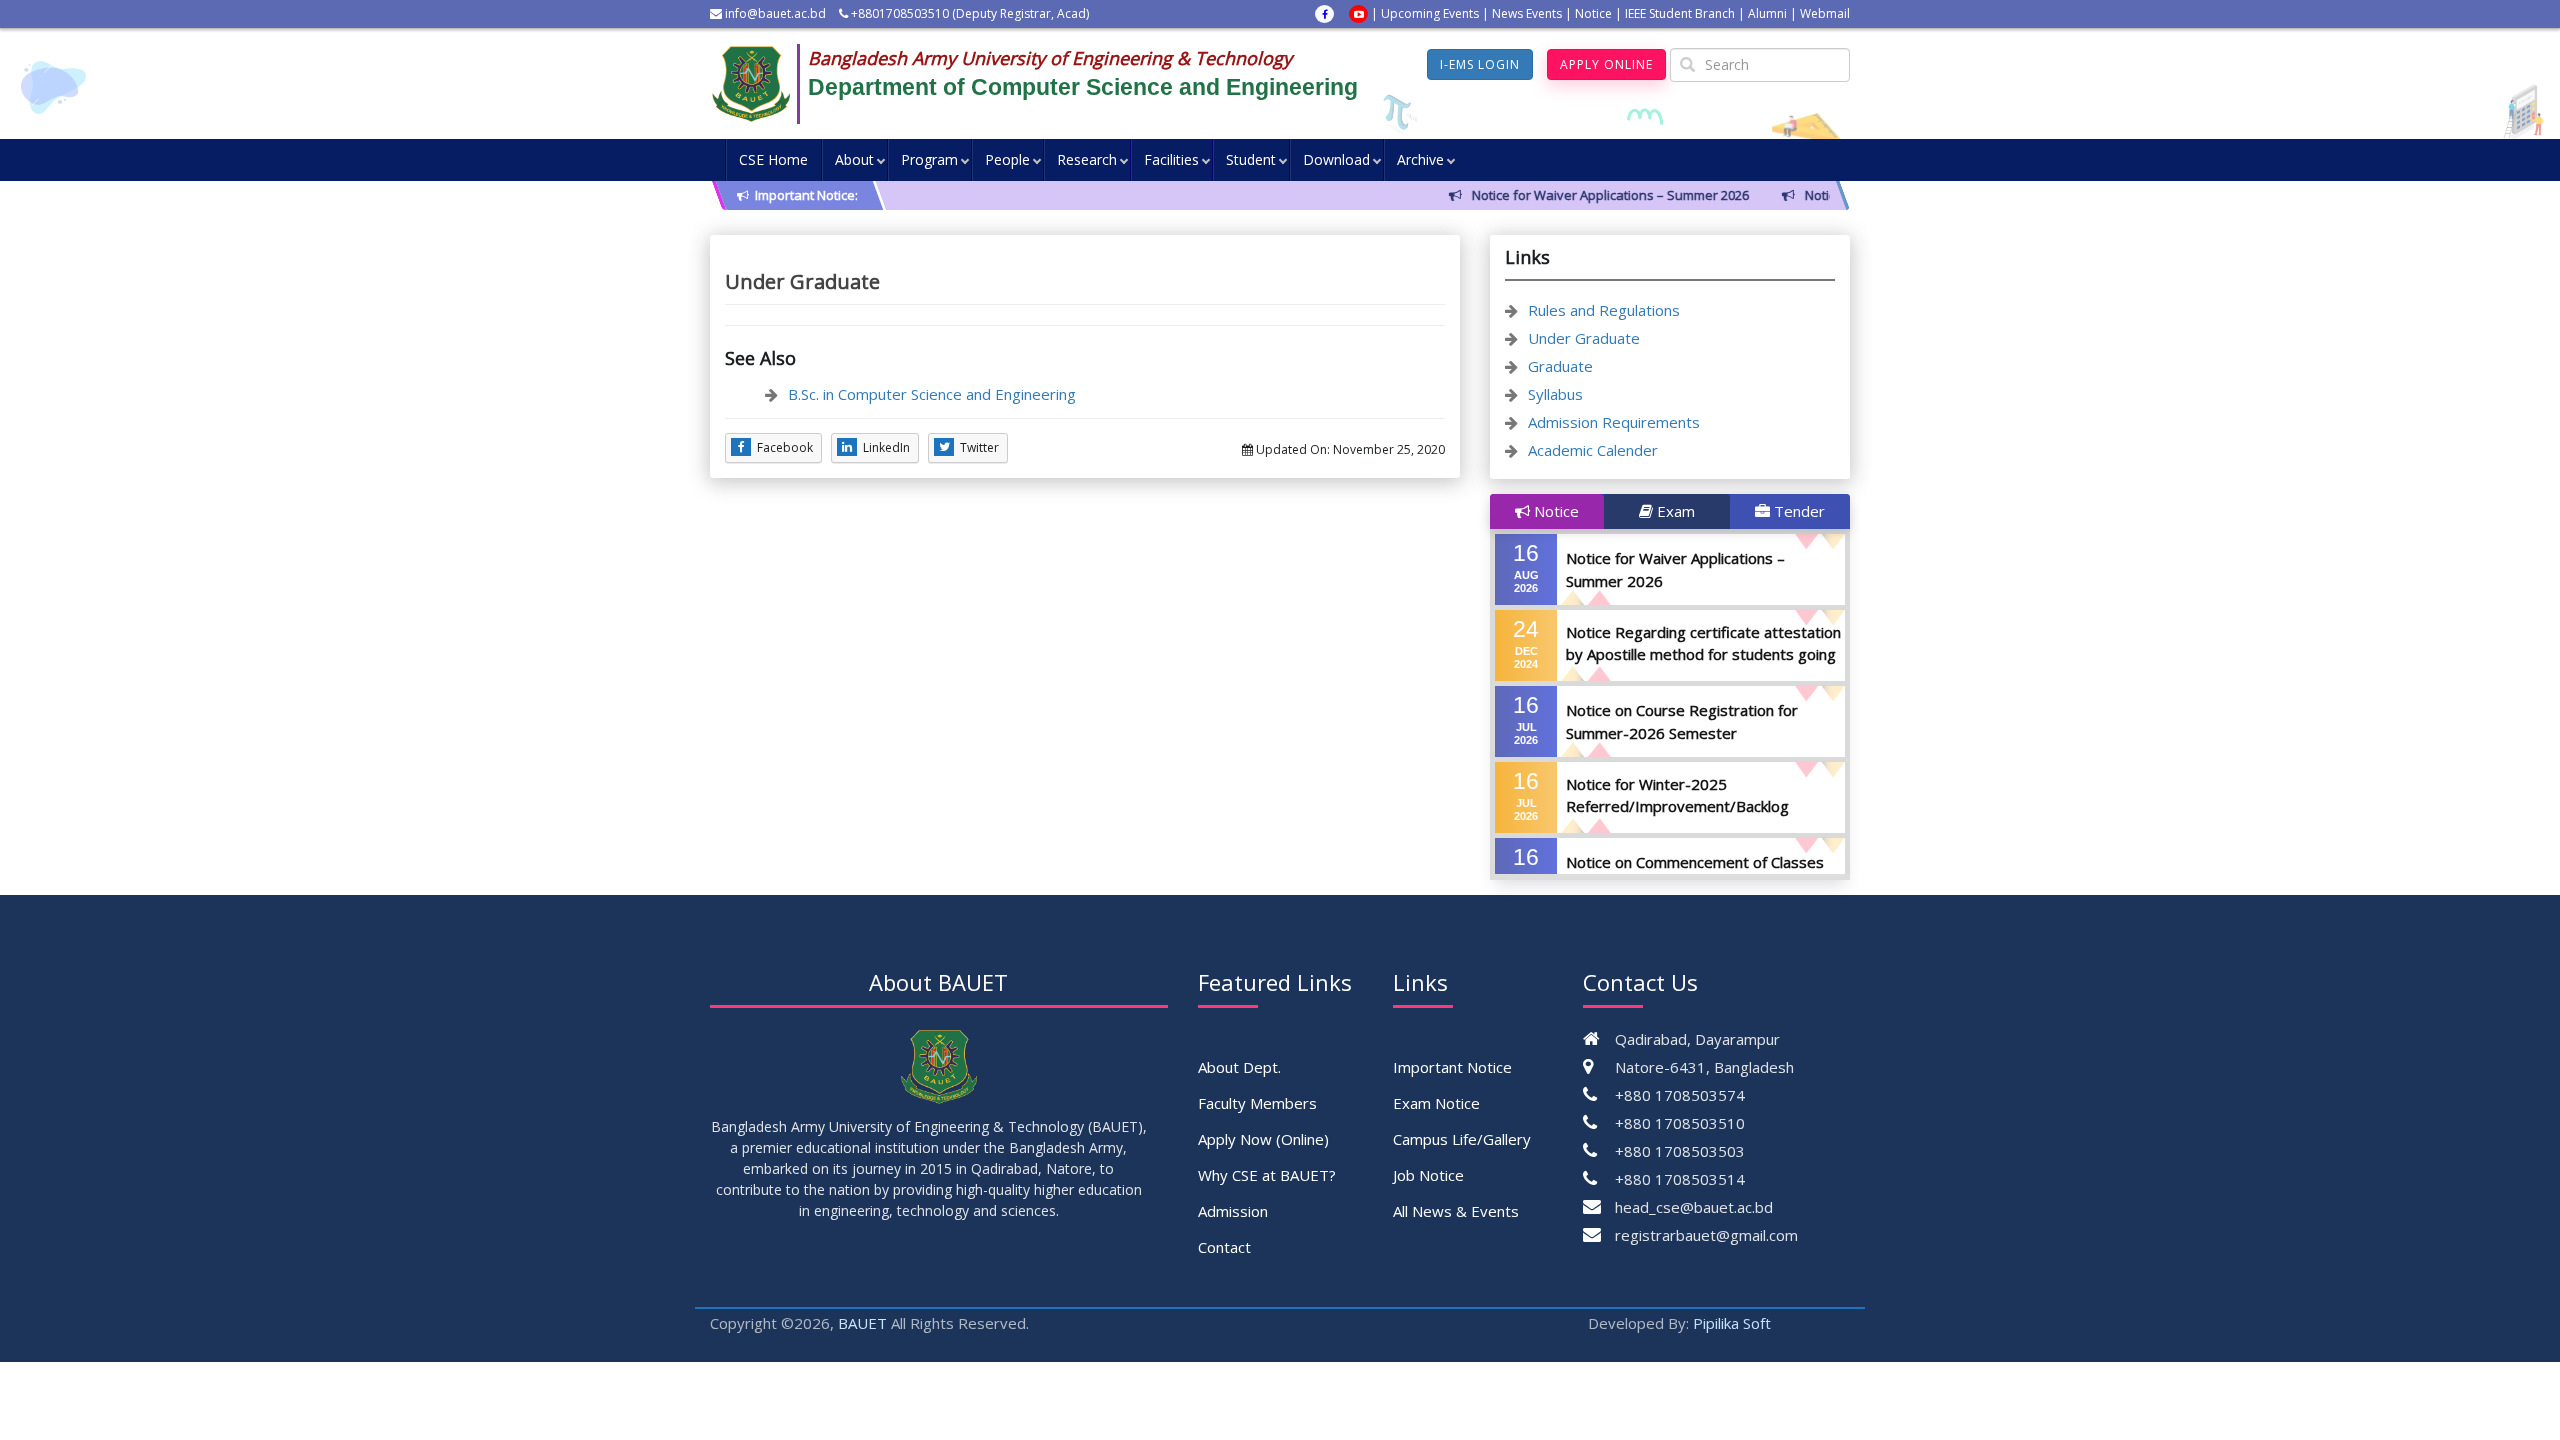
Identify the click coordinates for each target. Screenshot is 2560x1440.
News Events (1527, 13)
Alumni (1767, 13)
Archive (1420, 159)
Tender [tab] (1797, 511)
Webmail (1825, 13)
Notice (1593, 13)
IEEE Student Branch (1680, 13)
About (854, 159)
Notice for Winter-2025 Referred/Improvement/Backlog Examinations (1677, 806)
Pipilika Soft (1732, 1323)
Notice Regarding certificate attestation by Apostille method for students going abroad (1703, 654)
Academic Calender (1593, 450)
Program (929, 159)
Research (1087, 159)
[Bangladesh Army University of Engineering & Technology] (759, 84)
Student (1251, 159)
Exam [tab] (1674, 511)
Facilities (1171, 159)
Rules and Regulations (1604, 310)
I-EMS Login (1480, 64)
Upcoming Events (1430, 13)
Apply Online (1606, 64)
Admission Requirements (1614, 422)
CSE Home (773, 159)
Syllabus (1555, 394)
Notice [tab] (1554, 511)
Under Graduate (1584, 338)
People (1007, 159)
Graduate (1560, 366)
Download (1336, 159)
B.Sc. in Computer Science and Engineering (932, 394)
